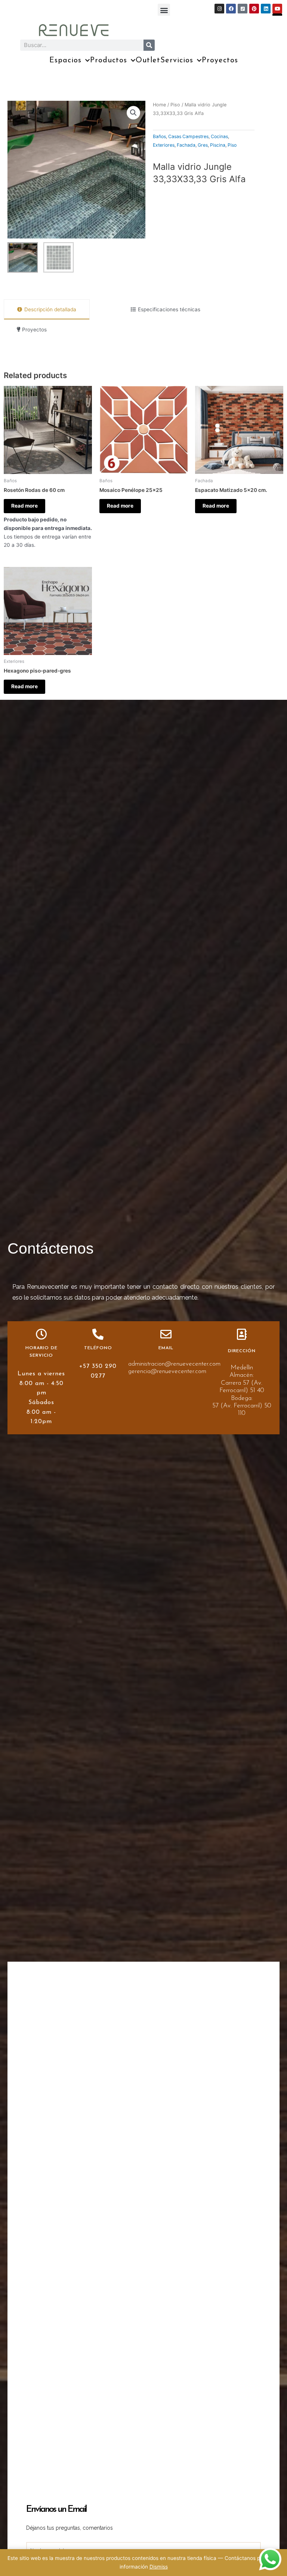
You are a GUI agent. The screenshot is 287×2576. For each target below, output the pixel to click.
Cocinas (219, 136)
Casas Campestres (188, 136)
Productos (109, 60)
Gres (203, 145)
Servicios (177, 60)
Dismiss (159, 2567)
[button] (164, 10)
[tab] (47, 310)
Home (159, 105)
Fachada (186, 145)
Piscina (218, 145)
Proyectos (220, 60)
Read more (24, 506)
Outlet (148, 60)
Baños (159, 136)
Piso (175, 105)
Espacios (65, 60)
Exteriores (164, 145)
